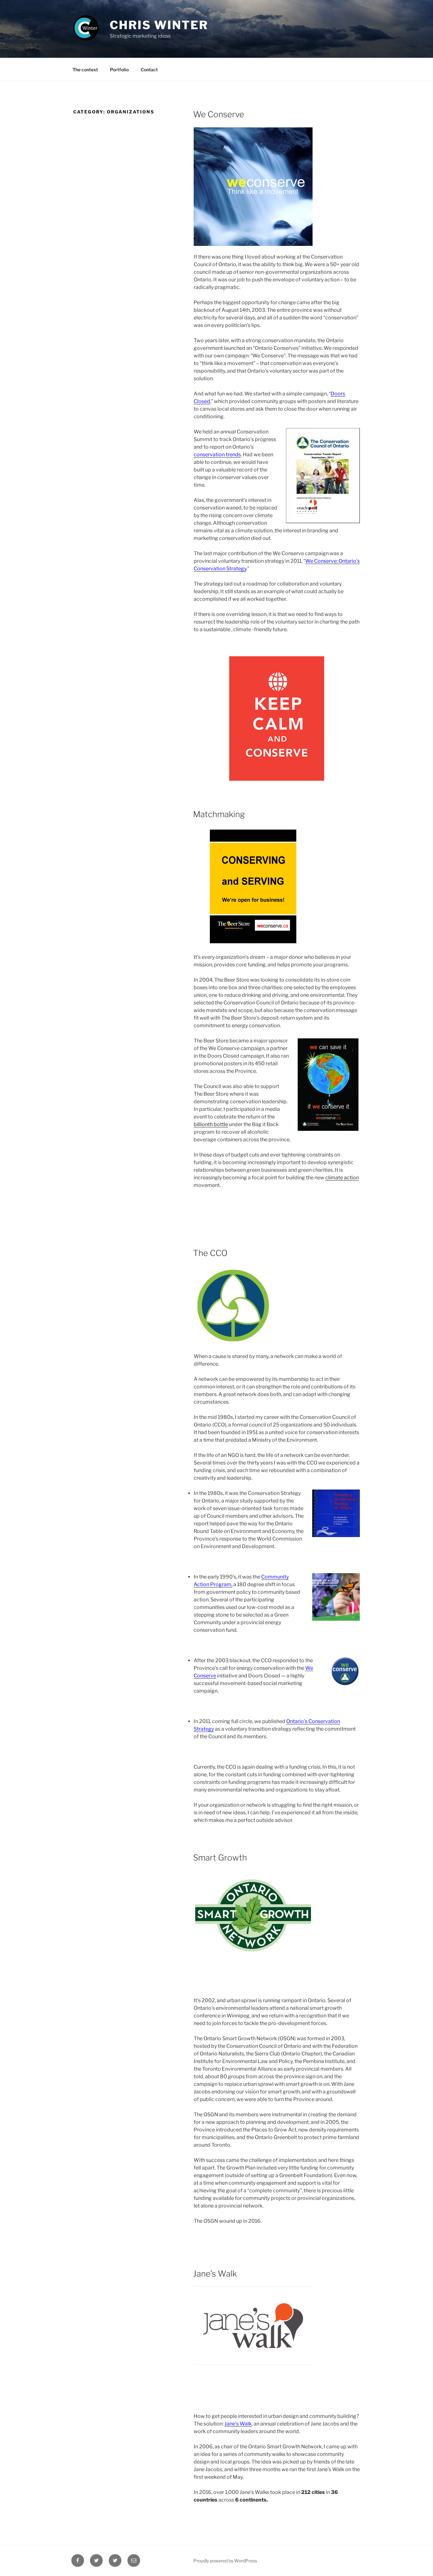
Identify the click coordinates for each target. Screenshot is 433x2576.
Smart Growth (220, 1858)
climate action (342, 1178)
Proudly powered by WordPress (225, 2561)
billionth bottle (211, 1124)
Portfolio (119, 70)
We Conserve (219, 114)
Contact (149, 70)
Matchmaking (219, 814)
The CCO (210, 1253)
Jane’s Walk (215, 2274)
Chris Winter (159, 25)
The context (85, 70)
